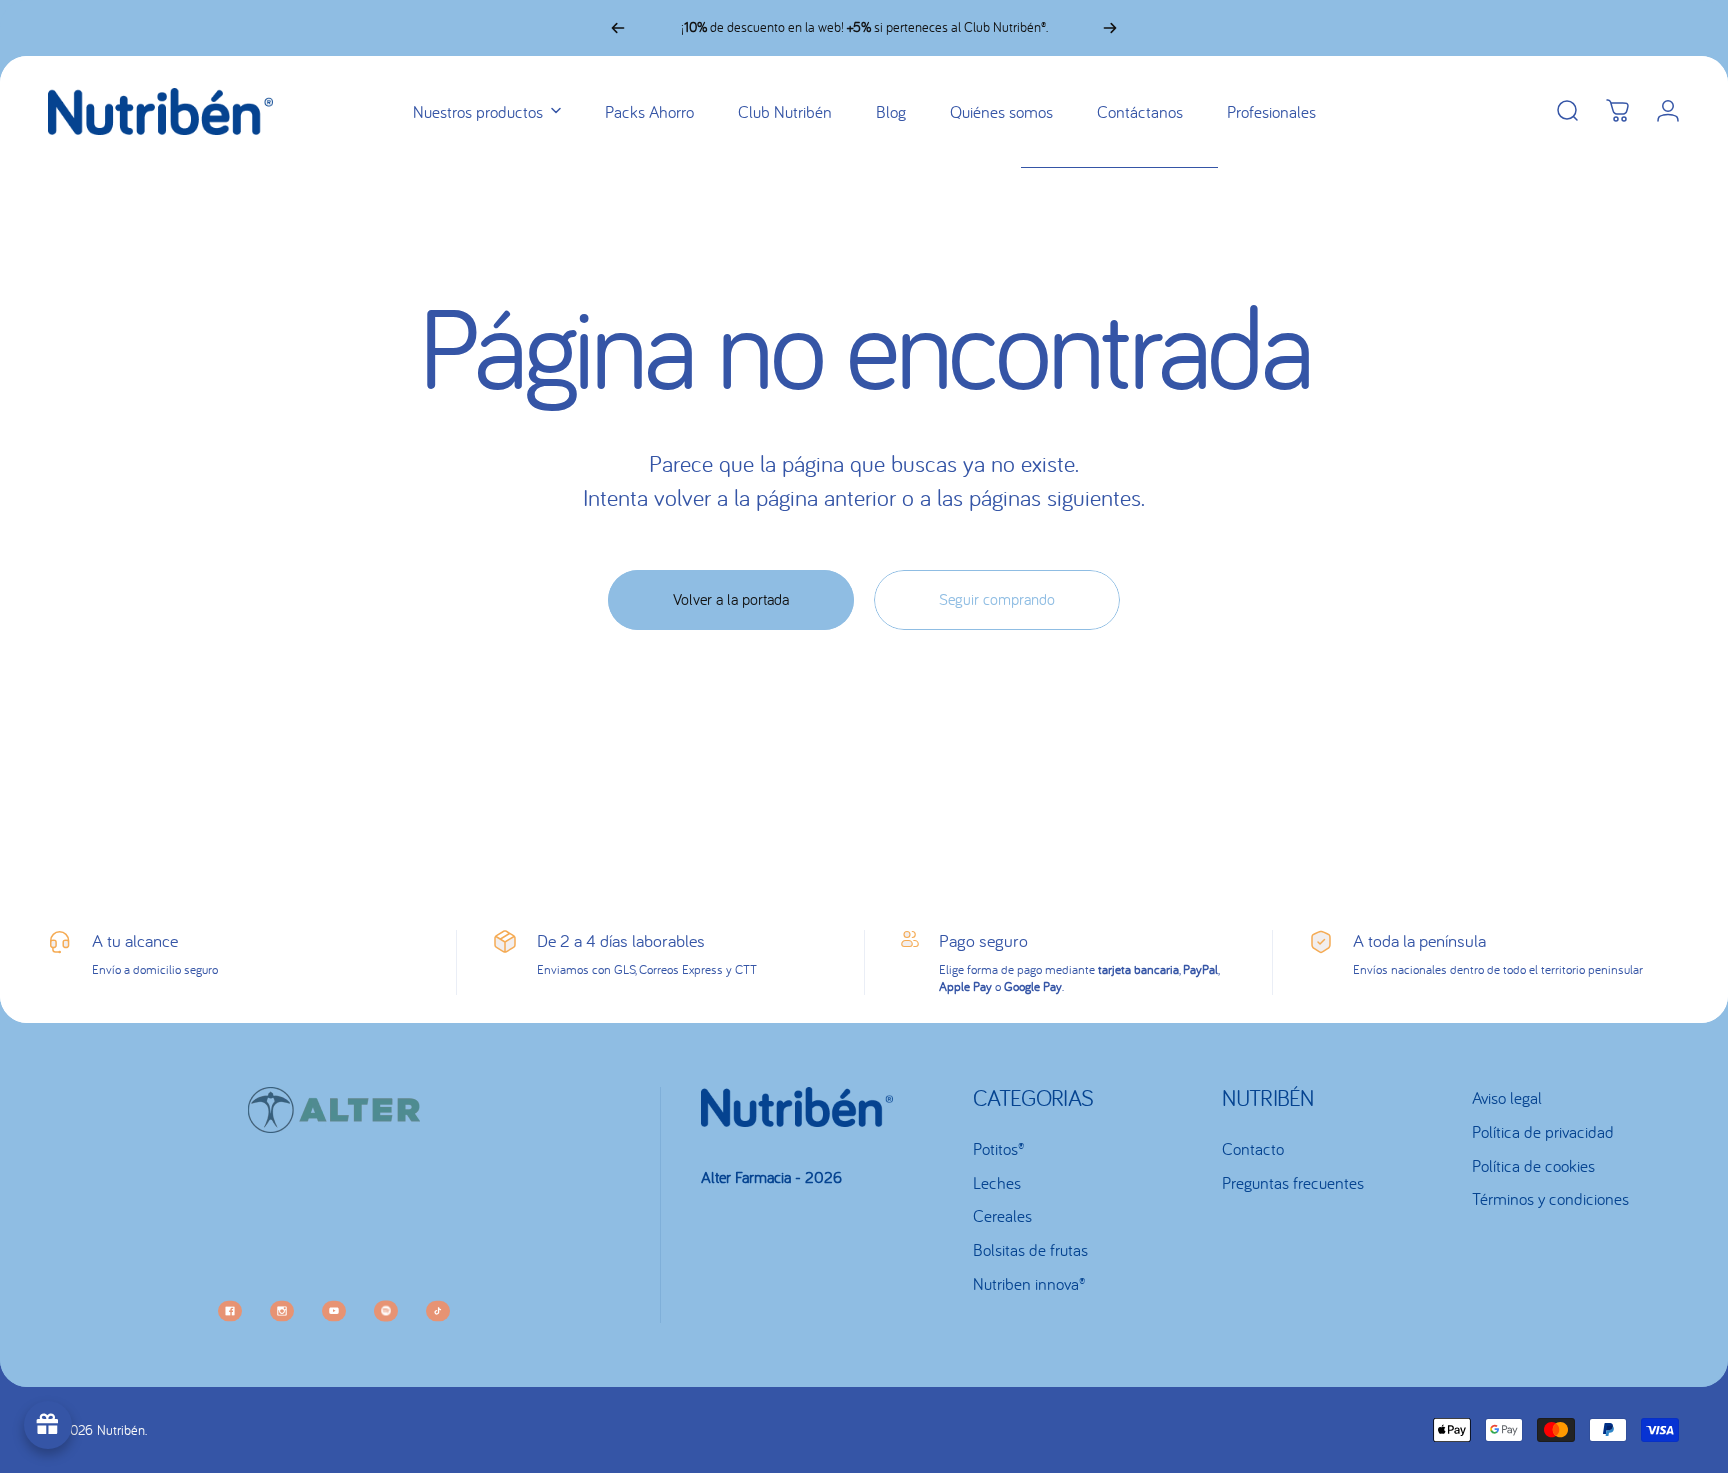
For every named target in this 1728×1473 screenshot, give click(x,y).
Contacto (1253, 1149)
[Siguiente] (1110, 28)
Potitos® (998, 1149)
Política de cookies (1533, 1166)
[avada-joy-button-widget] (48, 1425)
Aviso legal (1507, 1098)
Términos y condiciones (1550, 1199)
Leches (997, 1183)
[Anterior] (618, 28)
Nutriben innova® (1029, 1284)
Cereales (1002, 1216)
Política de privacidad (1543, 1132)
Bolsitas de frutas (1030, 1250)
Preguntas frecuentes (1293, 1183)
